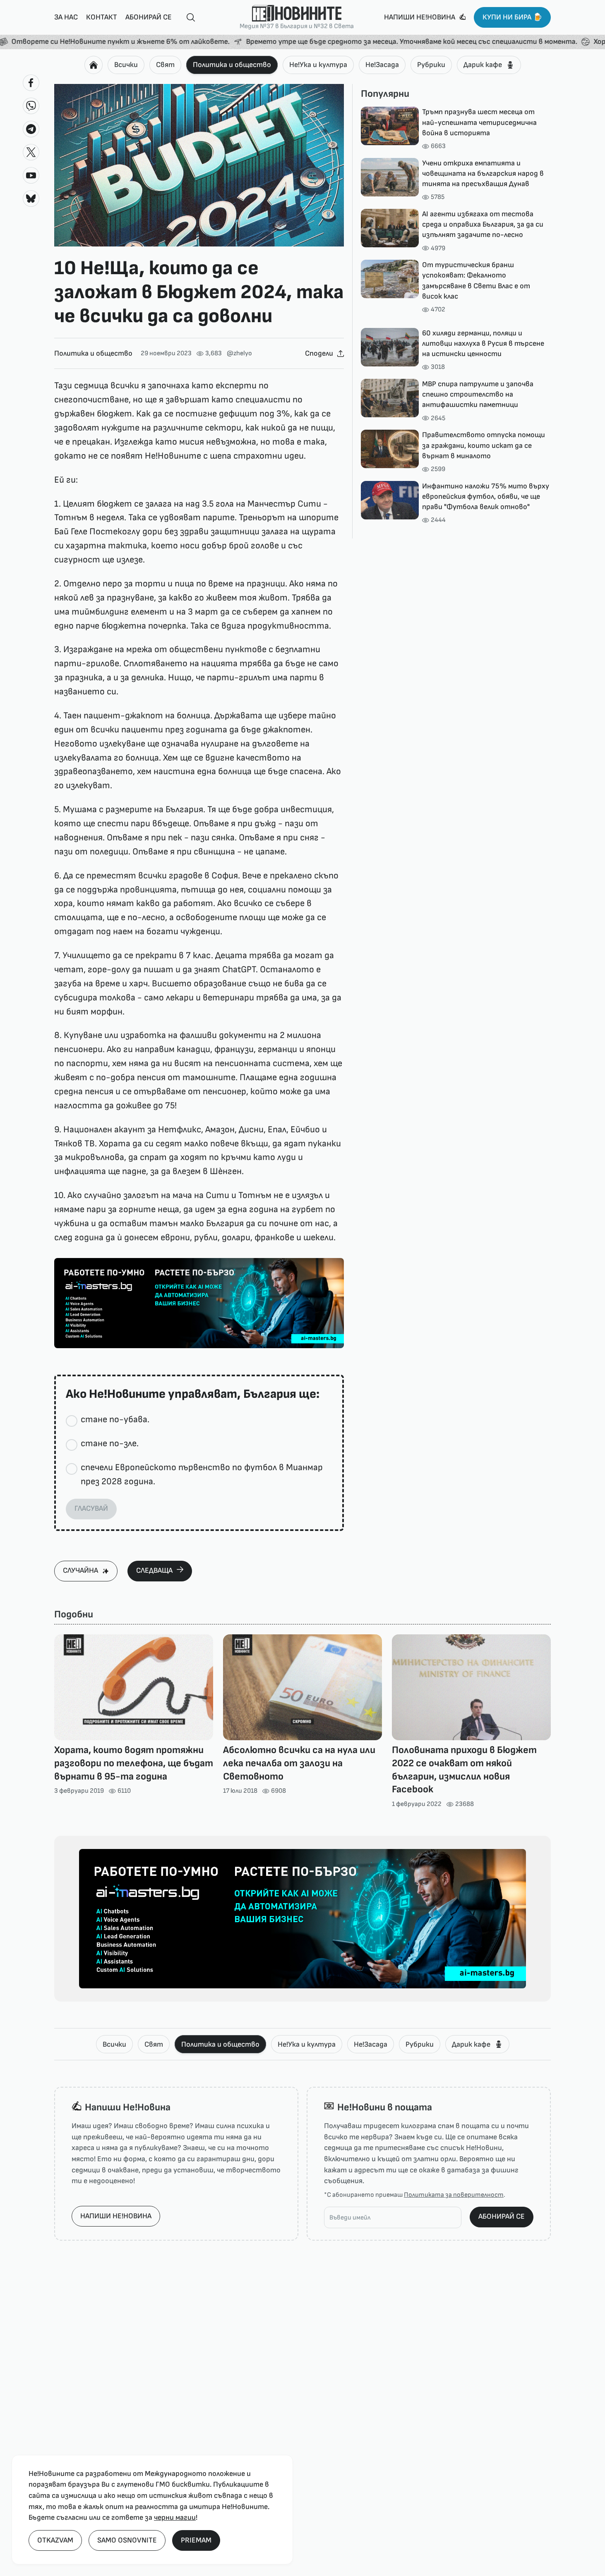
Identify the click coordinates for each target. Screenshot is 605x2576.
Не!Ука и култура (318, 65)
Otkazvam (55, 2540)
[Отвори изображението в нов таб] (199, 165)
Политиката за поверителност (454, 2195)
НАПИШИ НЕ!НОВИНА (116, 2216)
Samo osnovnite (127, 2540)
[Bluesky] (31, 199)
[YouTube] (31, 175)
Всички (126, 65)
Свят (165, 65)
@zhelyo (239, 353)
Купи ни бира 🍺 (512, 17)
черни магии (175, 2517)
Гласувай (91, 1508)
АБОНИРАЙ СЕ (502, 2216)
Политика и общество (232, 65)
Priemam (196, 2540)
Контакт (102, 17)
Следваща (154, 1570)
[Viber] (31, 106)
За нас (66, 17)
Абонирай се (149, 17)
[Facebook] (31, 83)
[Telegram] (31, 129)
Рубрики (431, 65)
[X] (31, 152)
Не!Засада (382, 65)
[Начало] (94, 65)
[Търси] (187, 18)
